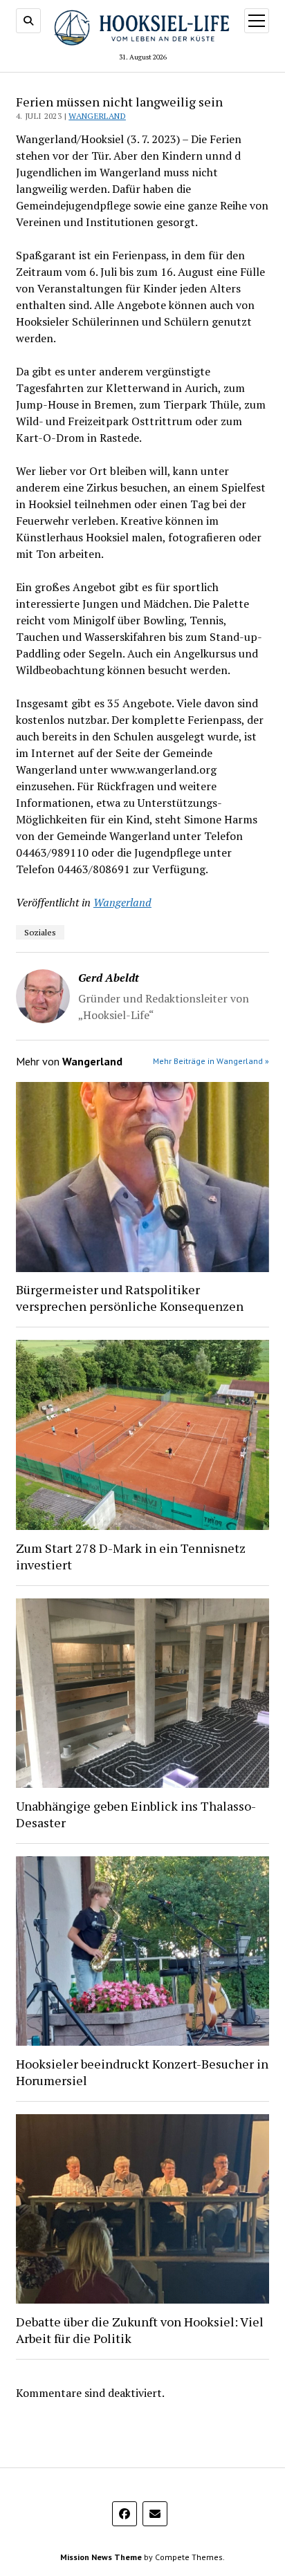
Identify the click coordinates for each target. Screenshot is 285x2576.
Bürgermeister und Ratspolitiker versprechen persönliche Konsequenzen (130, 1298)
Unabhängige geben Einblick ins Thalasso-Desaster (136, 1814)
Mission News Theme (101, 2557)
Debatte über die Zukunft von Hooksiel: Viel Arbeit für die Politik (140, 2330)
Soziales (40, 932)
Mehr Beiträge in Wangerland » (211, 1061)
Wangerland (97, 116)
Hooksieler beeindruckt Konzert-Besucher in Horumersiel (142, 2072)
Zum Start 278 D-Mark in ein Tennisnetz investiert (131, 1556)
